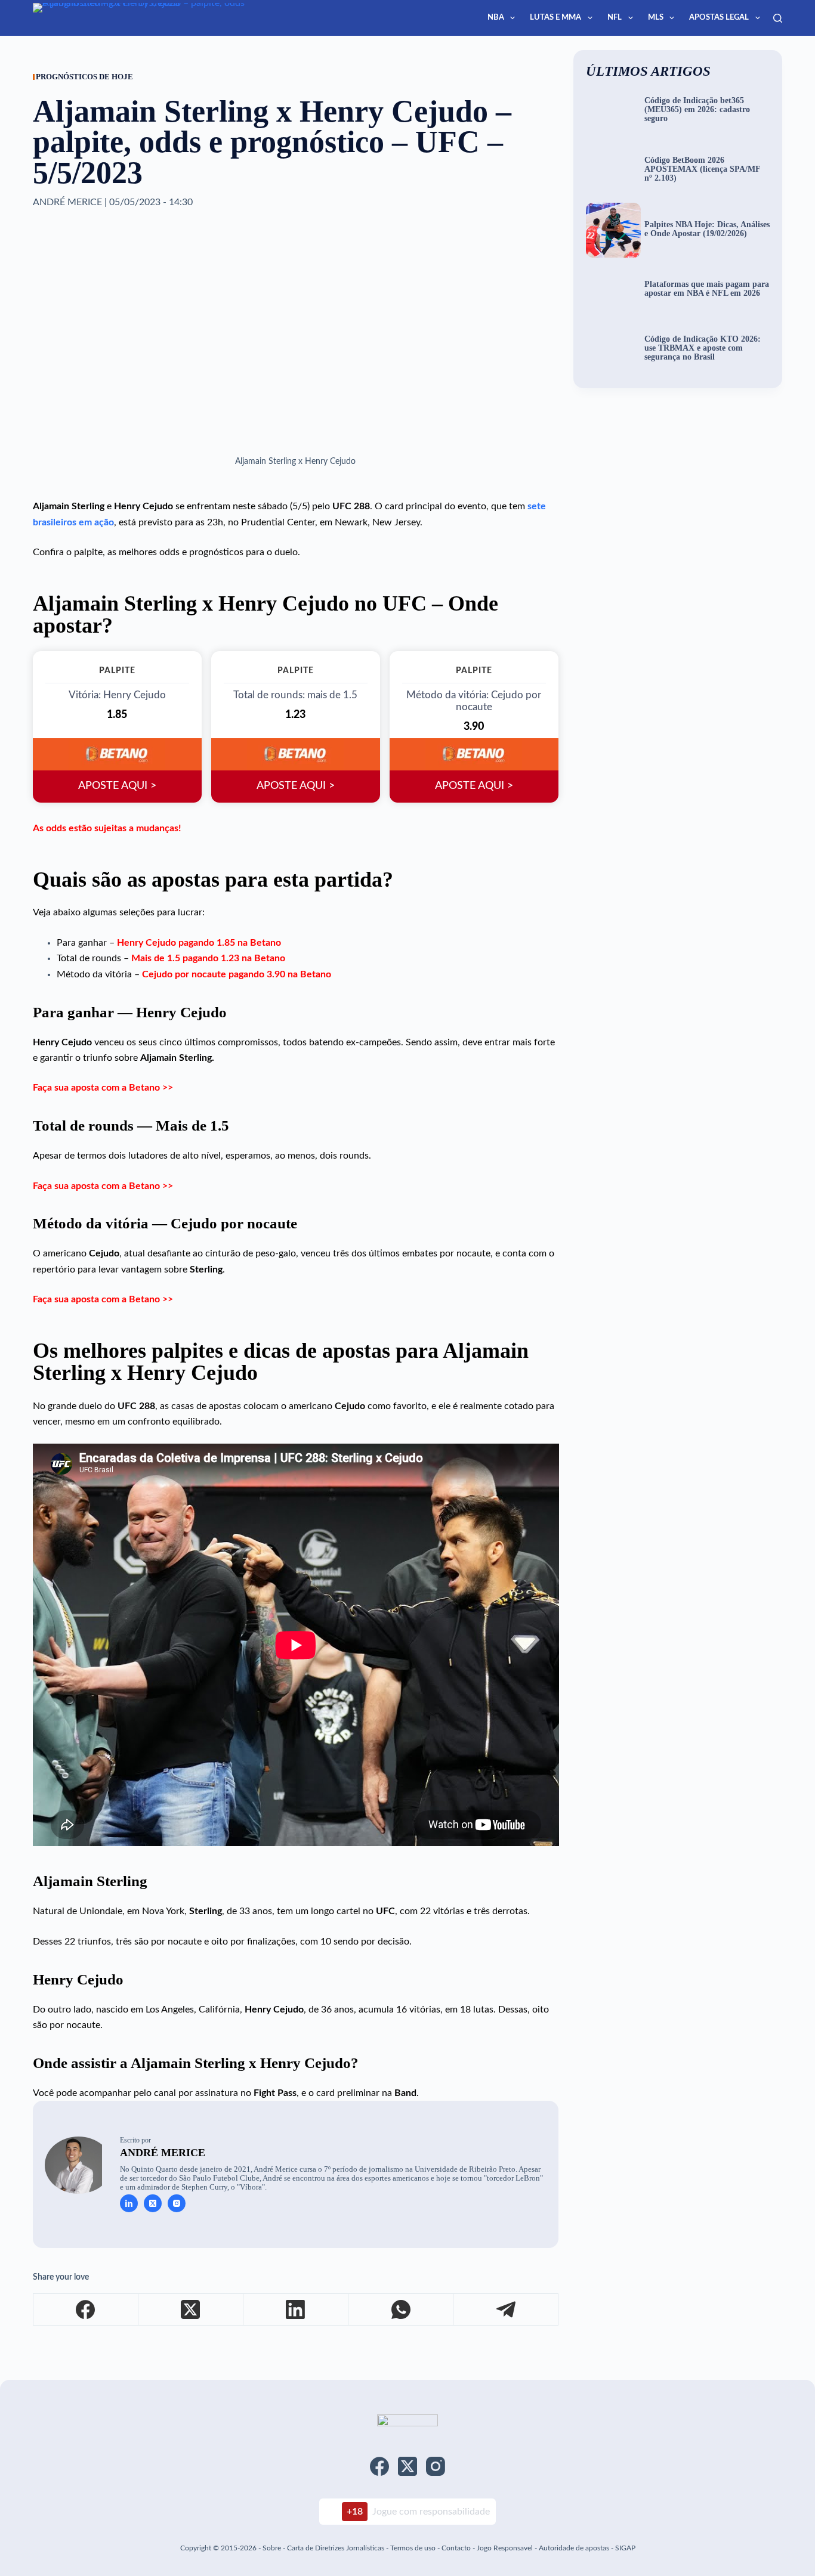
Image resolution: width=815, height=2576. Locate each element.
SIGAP (625, 2548)
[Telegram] (506, 2310)
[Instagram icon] (177, 2203)
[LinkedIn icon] (129, 2203)
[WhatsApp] (401, 2310)
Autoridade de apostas (574, 2548)
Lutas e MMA (555, 18)
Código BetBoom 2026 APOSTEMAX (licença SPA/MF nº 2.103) (702, 169)
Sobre (272, 2548)
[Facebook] (86, 2310)
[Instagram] (436, 2466)
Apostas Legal (719, 18)
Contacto (456, 2548)
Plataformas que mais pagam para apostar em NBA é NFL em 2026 (707, 289)
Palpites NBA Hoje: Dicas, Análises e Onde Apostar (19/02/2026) (707, 229)
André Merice (163, 2153)
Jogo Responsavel (506, 2548)
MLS (656, 18)
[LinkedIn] (296, 2310)
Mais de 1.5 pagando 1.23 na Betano (208, 958)
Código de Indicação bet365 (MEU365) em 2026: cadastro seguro (697, 110)
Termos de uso (413, 2548)
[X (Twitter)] (191, 2310)
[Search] (778, 18)
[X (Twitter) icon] (153, 2203)
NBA (496, 18)
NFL (615, 18)
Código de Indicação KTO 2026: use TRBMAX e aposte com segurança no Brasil (703, 348)
